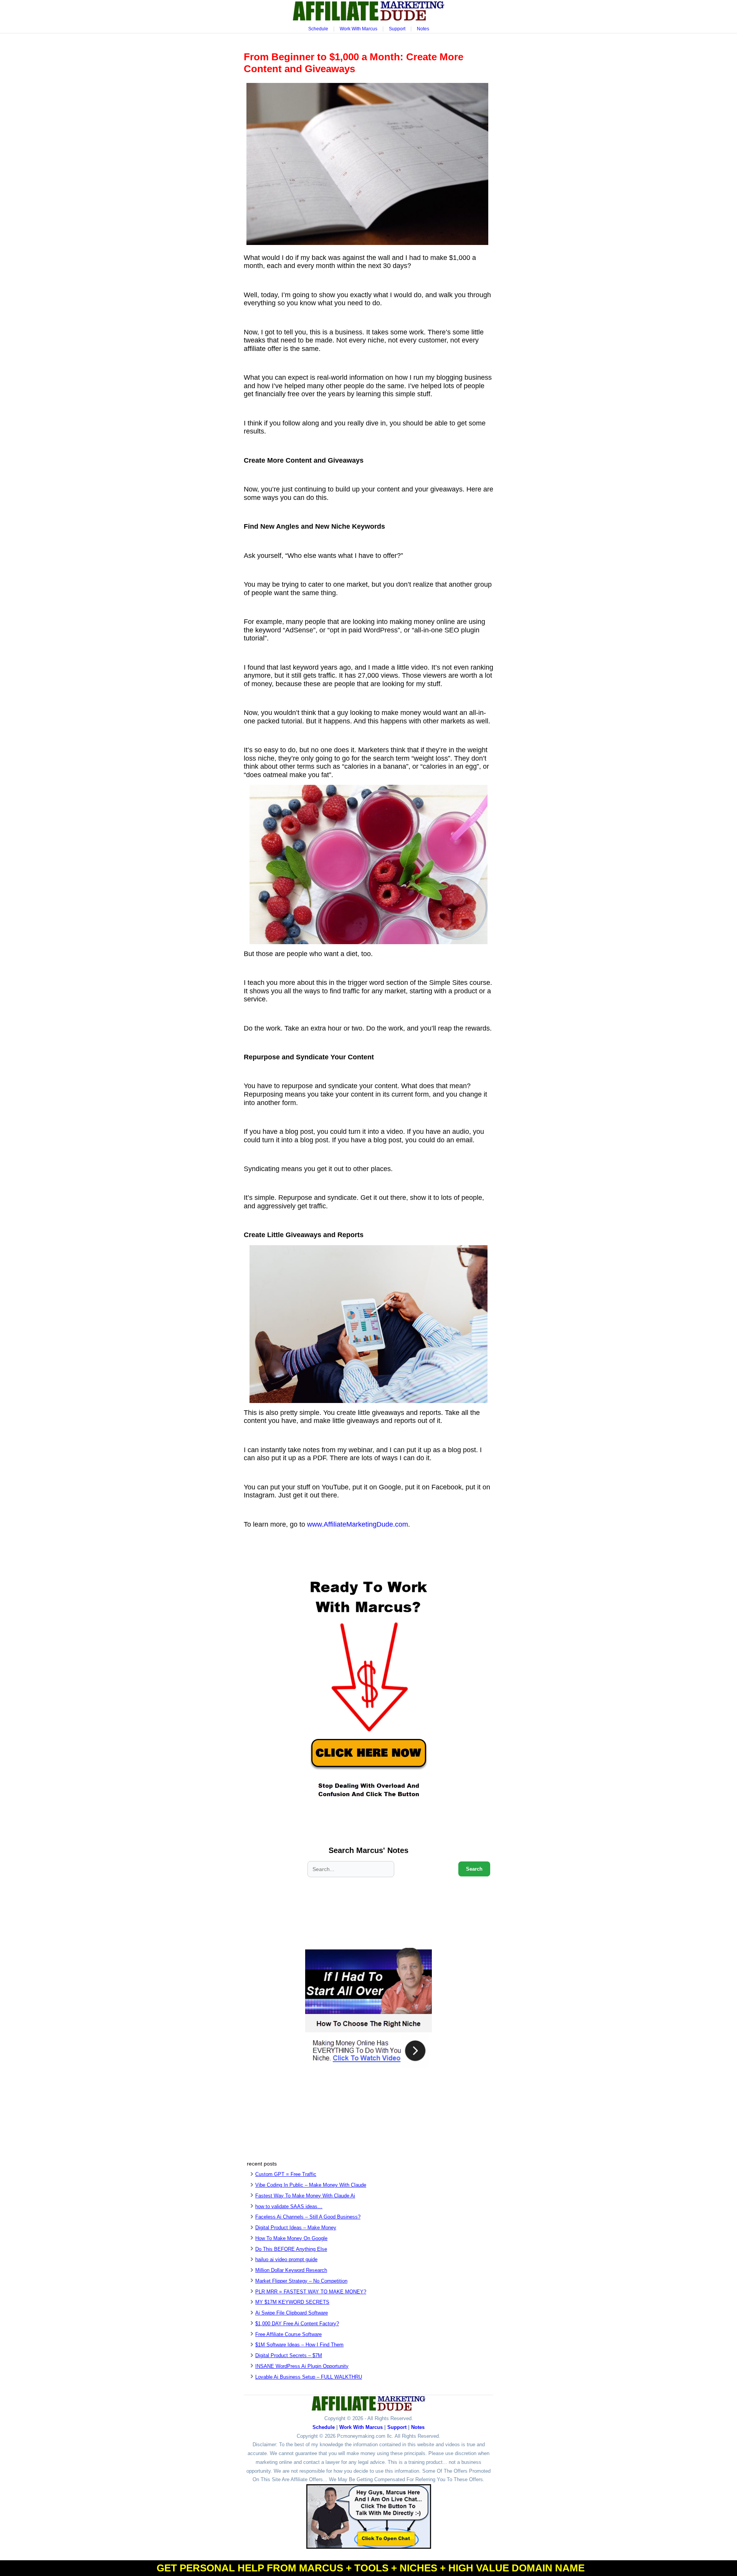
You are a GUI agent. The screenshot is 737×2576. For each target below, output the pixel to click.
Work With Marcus (359, 29)
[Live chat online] (369, 2516)
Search (474, 1869)
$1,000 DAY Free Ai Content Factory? (297, 2324)
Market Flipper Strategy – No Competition (301, 2281)
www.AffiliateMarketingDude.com (358, 1524)
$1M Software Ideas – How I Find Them (299, 2345)
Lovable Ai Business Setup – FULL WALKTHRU (309, 2377)
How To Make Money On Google (291, 2238)
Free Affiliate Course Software (288, 2334)
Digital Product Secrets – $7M (289, 2355)
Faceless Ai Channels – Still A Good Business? (308, 2217)
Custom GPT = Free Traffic (286, 2174)
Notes (423, 29)
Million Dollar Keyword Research (291, 2270)
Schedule (318, 29)
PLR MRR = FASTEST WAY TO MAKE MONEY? (311, 2292)
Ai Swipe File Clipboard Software (292, 2313)
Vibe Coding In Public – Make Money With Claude (311, 2185)
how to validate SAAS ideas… (289, 2206)
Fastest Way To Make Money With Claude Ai (305, 2196)
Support (397, 29)
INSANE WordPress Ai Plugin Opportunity (302, 2366)
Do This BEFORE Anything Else (291, 2249)
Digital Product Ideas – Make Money (296, 2228)
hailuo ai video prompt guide (286, 2259)
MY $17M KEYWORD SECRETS (292, 2302)
